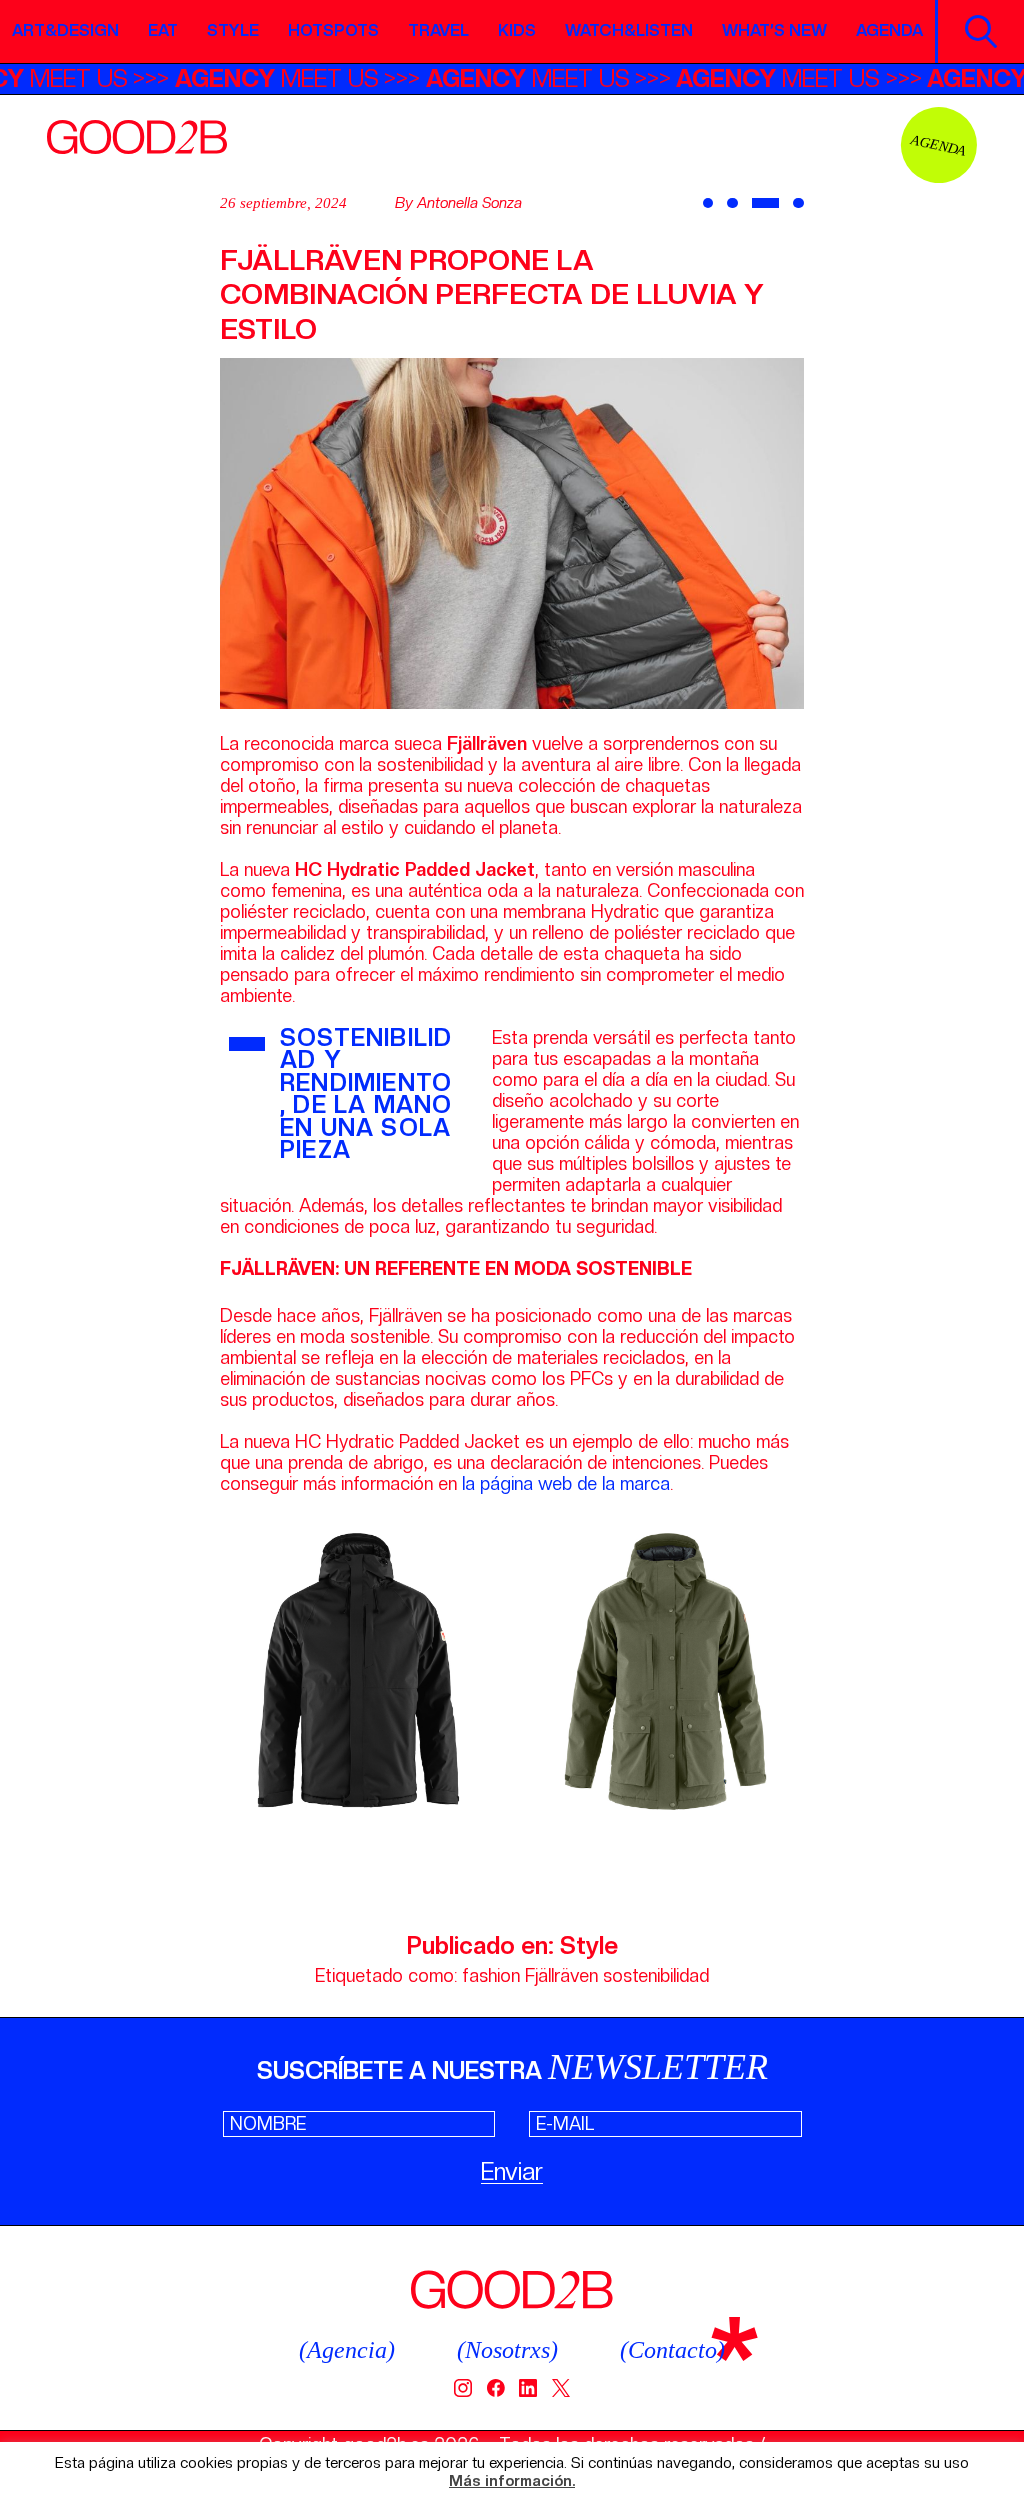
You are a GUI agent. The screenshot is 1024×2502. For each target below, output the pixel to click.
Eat (163, 30)
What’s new (774, 30)
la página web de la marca (566, 1483)
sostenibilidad (656, 1975)
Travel (438, 30)
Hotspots (333, 30)
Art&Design (65, 30)
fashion (491, 1975)
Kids (517, 30)
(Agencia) (347, 2350)
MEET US (308, 78)
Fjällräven (561, 1975)
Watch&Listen (629, 30)
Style (233, 30)
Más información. (512, 2481)
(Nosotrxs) (507, 2350)
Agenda (889, 30)
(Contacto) (672, 2350)
